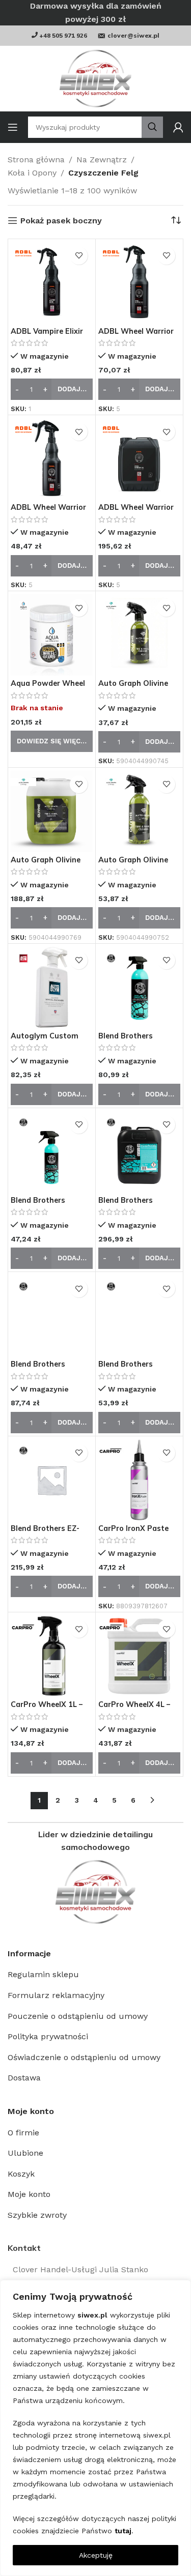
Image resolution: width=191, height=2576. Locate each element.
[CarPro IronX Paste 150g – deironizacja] (139, 1480)
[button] (52, 389)
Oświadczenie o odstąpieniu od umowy (84, 2057)
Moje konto (29, 2194)
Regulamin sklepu (43, 1974)
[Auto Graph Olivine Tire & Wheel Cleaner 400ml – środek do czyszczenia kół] (139, 635)
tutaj (123, 2531)
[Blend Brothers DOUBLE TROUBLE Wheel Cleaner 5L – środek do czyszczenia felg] (139, 1152)
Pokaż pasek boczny (61, 221)
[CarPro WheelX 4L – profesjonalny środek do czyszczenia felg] (139, 1656)
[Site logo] (95, 79)
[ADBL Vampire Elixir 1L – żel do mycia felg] (52, 283)
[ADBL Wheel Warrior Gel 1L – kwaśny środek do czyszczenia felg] (139, 283)
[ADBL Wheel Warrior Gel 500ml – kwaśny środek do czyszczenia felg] (52, 459)
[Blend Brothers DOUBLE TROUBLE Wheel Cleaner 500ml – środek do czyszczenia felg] (52, 1152)
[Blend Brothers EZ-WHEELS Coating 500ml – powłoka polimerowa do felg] (52, 1480)
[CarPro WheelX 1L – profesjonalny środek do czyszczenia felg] (52, 1656)
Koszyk (21, 2174)
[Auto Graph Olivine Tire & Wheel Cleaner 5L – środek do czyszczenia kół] (52, 811)
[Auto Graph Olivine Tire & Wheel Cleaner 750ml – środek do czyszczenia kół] (139, 811)
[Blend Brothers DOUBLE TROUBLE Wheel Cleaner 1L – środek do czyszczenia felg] (139, 987)
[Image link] (95, 1892)
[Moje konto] (178, 127)
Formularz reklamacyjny (56, 1995)
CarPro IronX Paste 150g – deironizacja (134, 1533)
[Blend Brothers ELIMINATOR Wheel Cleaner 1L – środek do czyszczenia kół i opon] (52, 1315)
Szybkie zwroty (37, 2215)
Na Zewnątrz (102, 160)
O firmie (23, 2133)
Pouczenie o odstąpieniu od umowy (78, 2016)
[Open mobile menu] (13, 127)
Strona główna (36, 160)
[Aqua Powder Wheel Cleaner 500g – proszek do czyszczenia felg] (52, 635)
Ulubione (25, 2153)
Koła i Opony (32, 173)
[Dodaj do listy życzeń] (79, 256)
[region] (95, 2428)
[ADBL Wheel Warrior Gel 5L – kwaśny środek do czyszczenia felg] (139, 459)
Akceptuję (96, 2555)
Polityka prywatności (48, 2036)
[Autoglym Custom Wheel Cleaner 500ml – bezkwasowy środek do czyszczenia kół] (52, 987)
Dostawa (24, 2078)
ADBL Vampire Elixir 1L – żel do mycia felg (49, 336)
